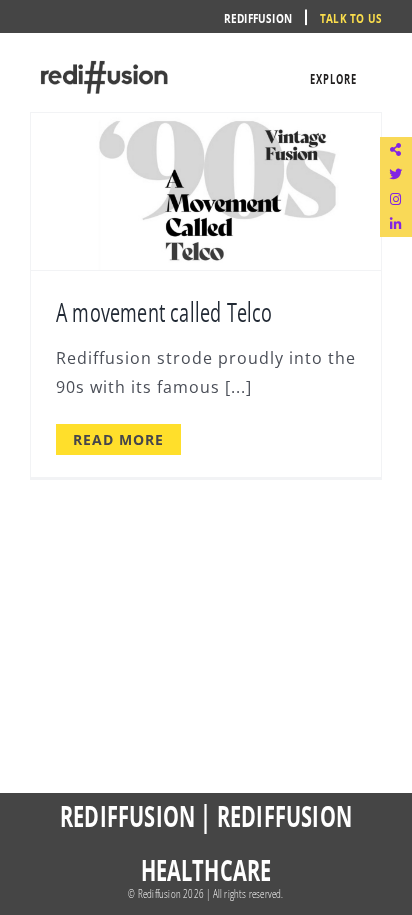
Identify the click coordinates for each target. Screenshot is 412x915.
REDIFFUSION (127, 815)
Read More (118, 439)
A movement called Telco (164, 311)
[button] (396, 149)
